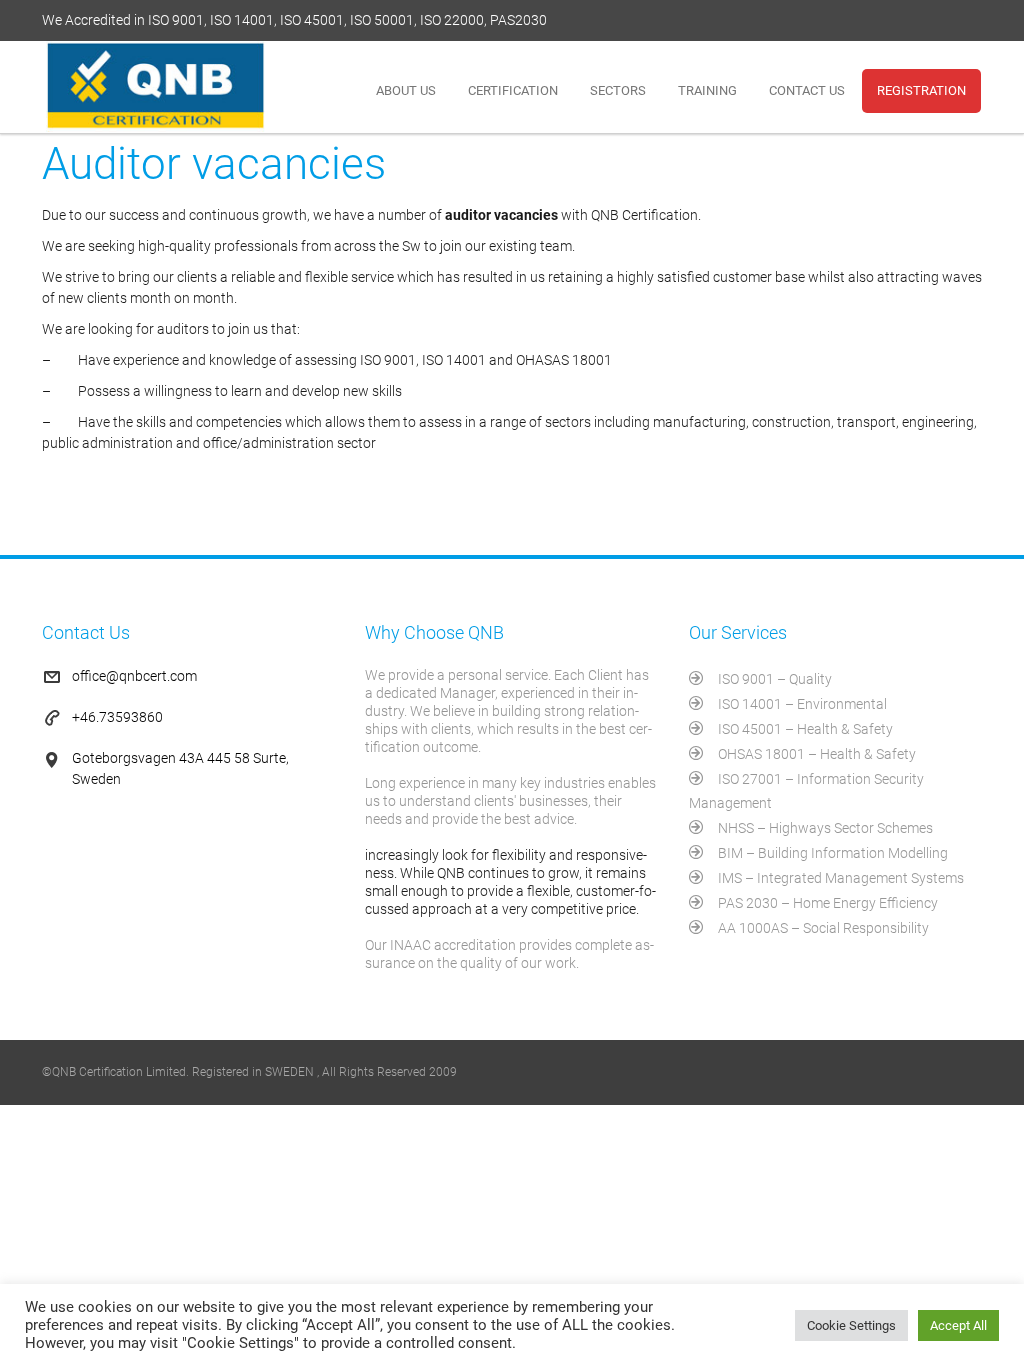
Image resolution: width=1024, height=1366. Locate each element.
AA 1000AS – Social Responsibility (823, 928)
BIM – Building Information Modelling (833, 853)
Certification (513, 90)
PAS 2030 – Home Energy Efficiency (828, 903)
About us (406, 90)
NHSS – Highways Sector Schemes (825, 828)
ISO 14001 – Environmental (802, 704)
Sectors (618, 90)
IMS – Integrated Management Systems (841, 878)
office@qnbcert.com (134, 676)
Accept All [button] (958, 1325)
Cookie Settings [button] (851, 1325)
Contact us (807, 90)
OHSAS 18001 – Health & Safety (817, 754)
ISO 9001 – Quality (775, 679)
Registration (921, 90)
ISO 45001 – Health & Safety (805, 729)
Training (707, 90)
